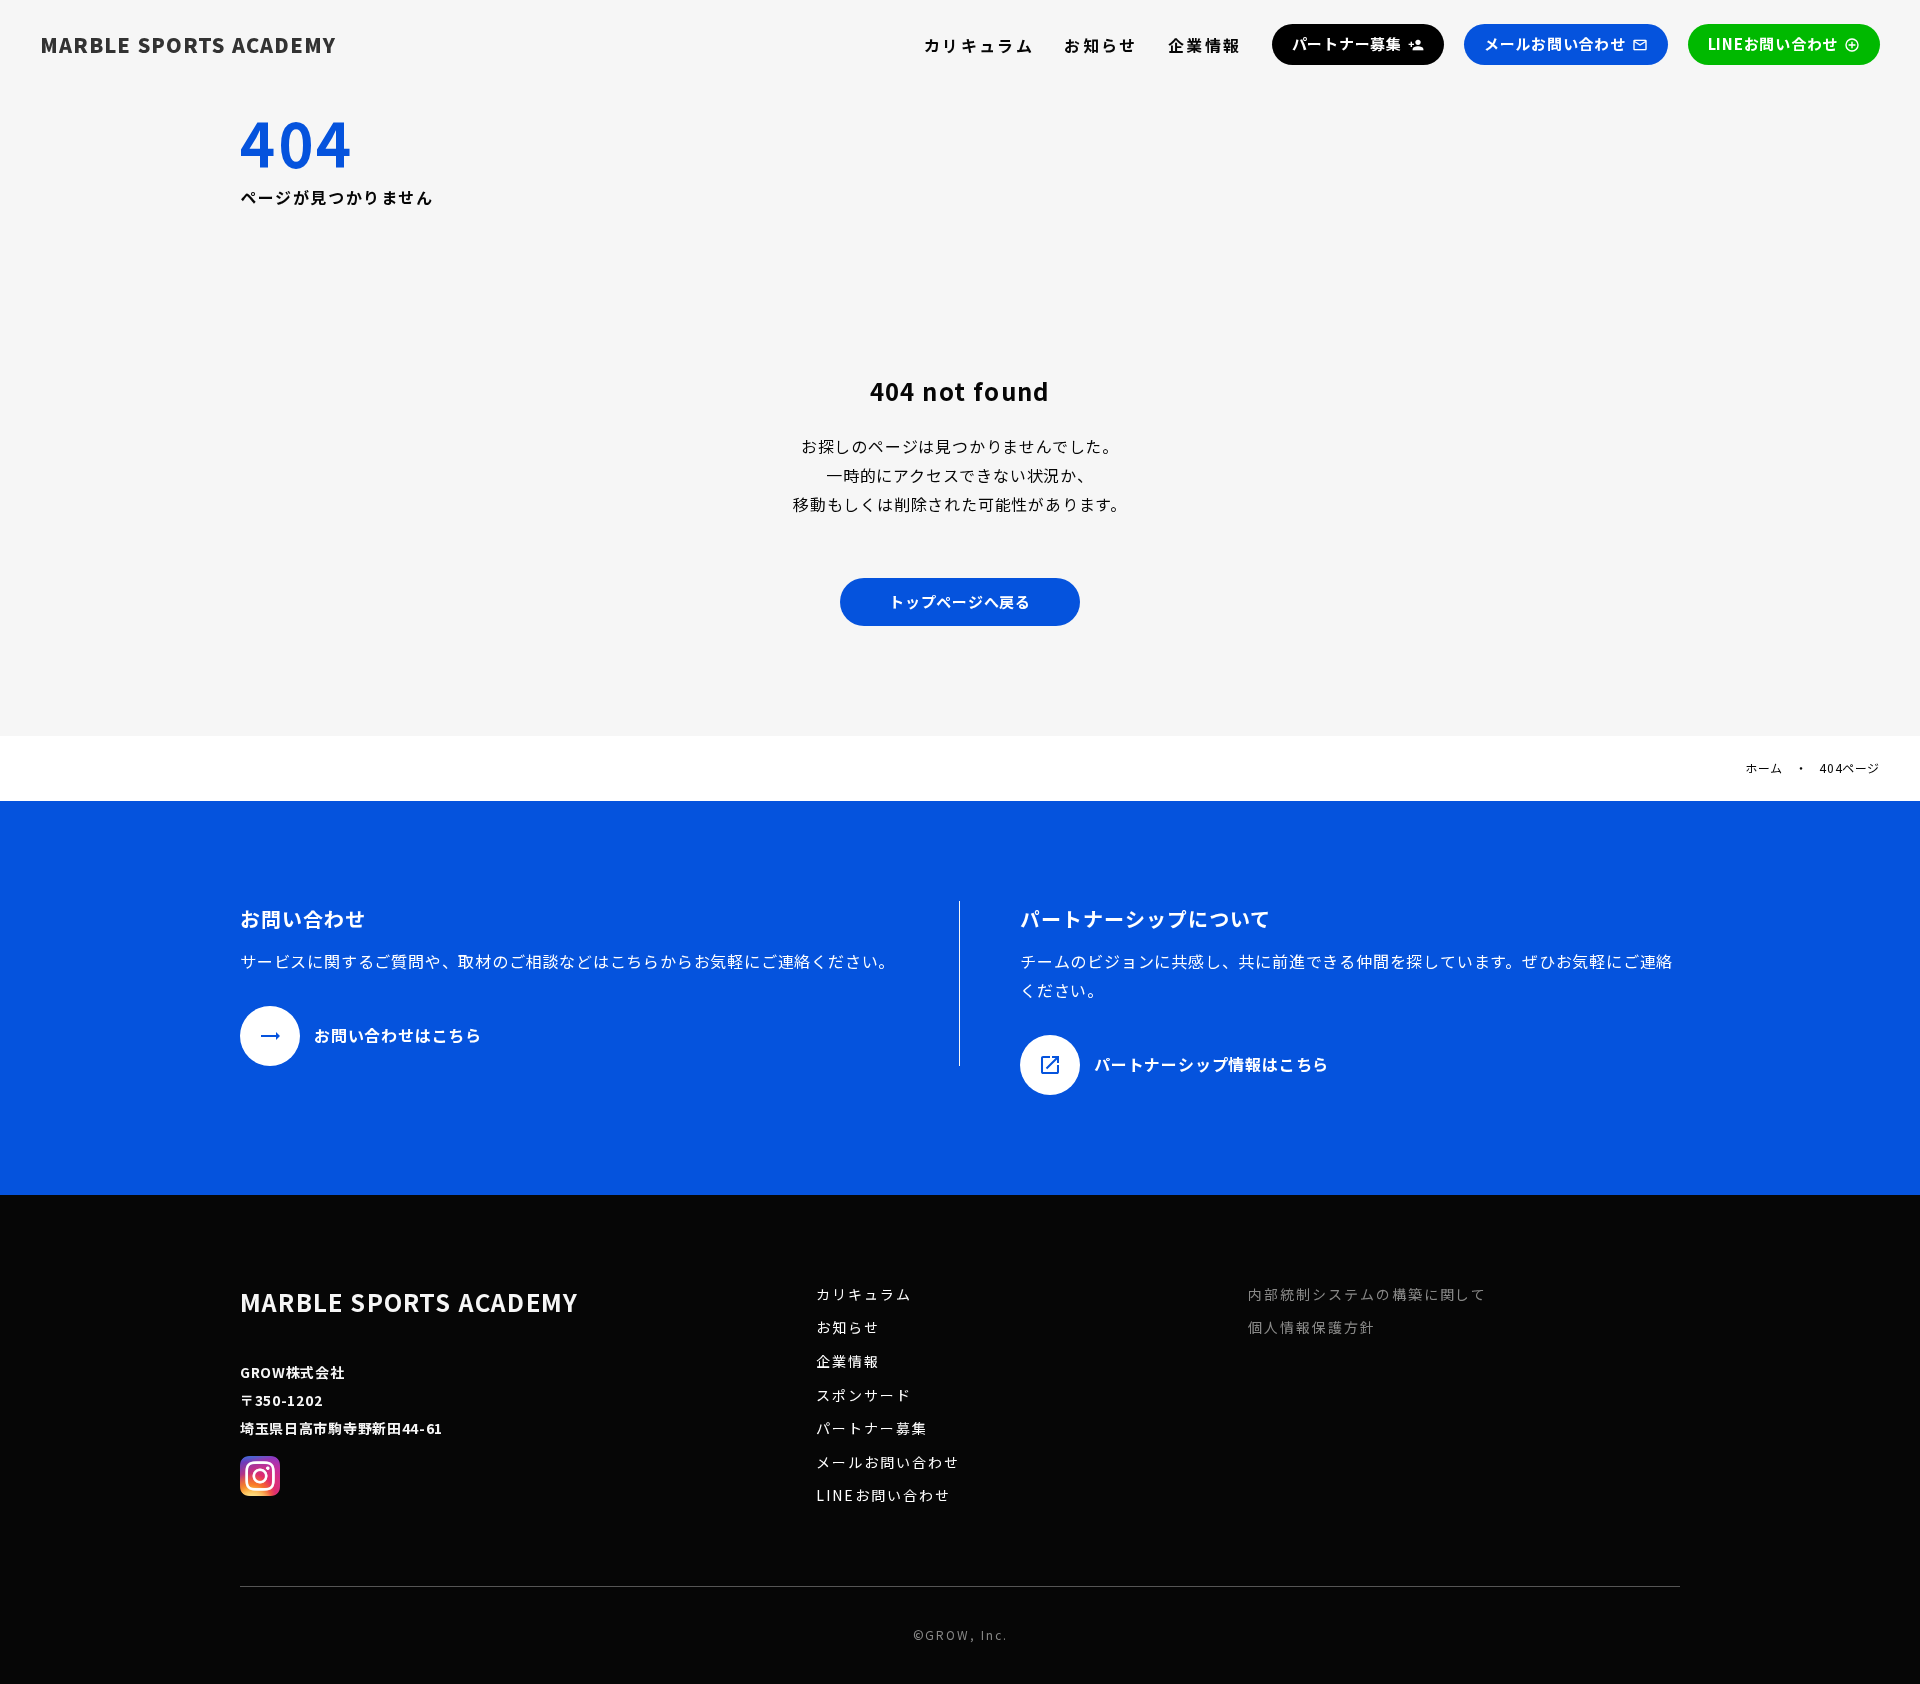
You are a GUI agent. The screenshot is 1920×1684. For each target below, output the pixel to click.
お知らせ (1101, 45)
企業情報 (1205, 45)
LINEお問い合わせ (883, 1495)
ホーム (1764, 768)
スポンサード (864, 1395)
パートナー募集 (872, 1428)
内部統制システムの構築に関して (1367, 1294)
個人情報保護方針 (1312, 1327)
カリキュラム (979, 45)
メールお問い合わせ (888, 1462)
